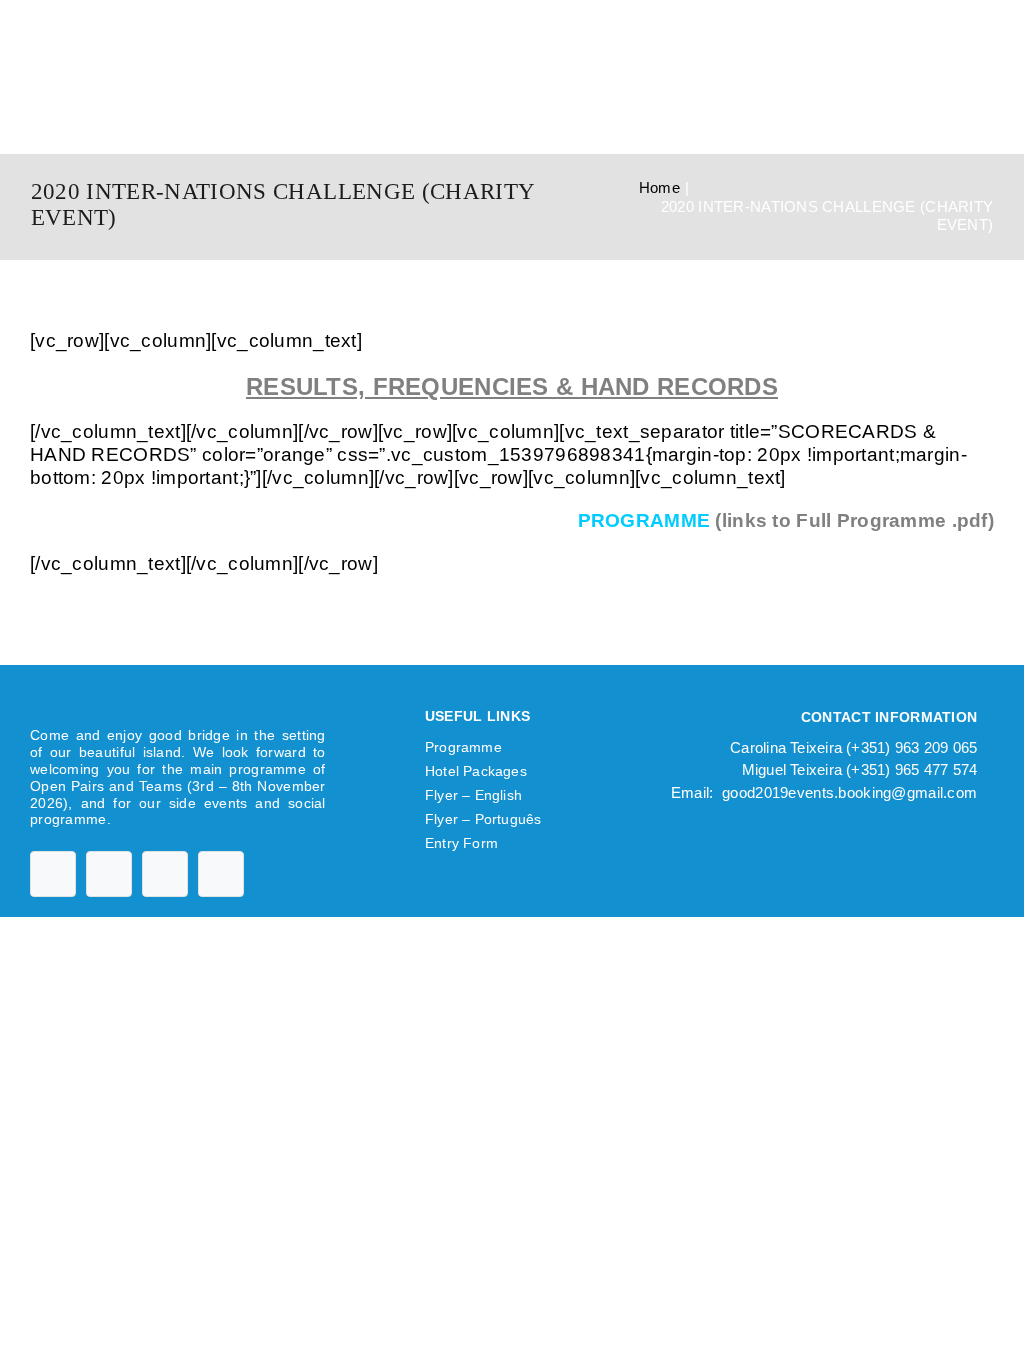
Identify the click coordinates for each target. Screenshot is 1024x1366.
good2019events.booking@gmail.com (849, 792)
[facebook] (53, 874)
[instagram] (165, 874)
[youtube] (109, 874)
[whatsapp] (221, 874)
